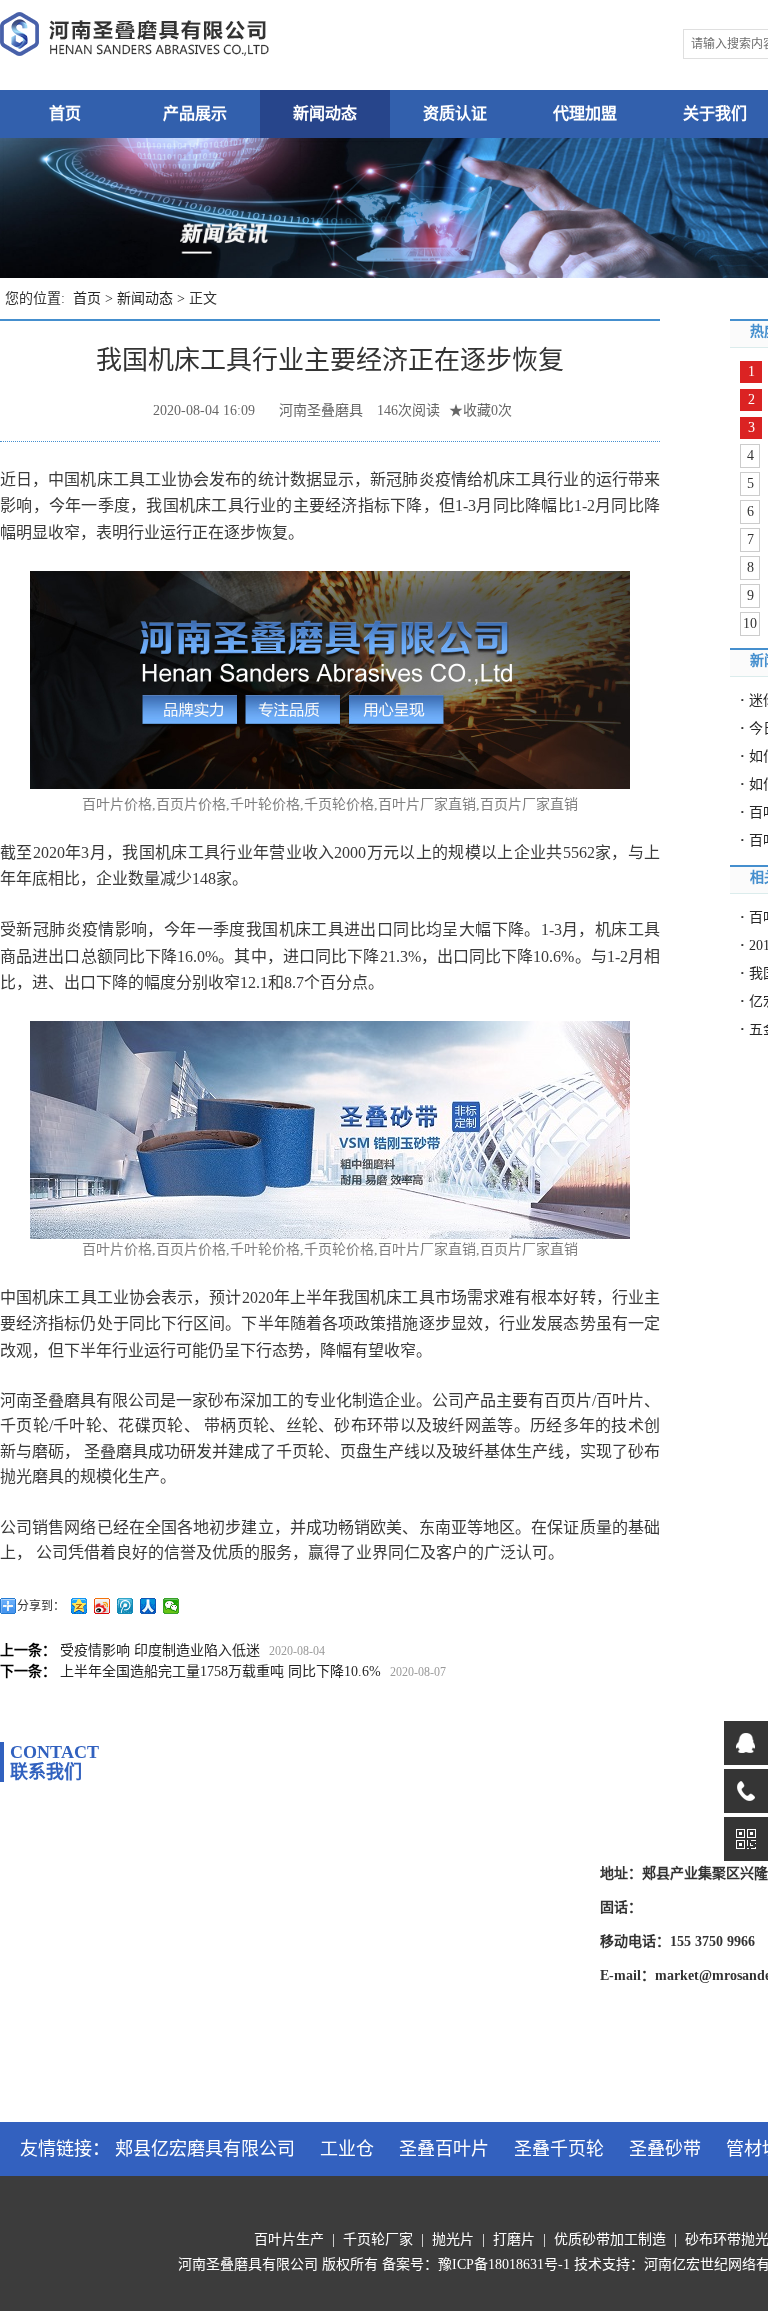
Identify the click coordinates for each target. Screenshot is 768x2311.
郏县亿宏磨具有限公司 (205, 2149)
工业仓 (347, 2149)
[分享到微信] (171, 1606)
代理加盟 (585, 113)
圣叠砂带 (665, 2149)
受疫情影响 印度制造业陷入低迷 (160, 1650)
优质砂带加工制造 (610, 2239)
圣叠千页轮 (559, 2149)
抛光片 (453, 2239)
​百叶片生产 (289, 2239)
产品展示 (195, 113)
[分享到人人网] (148, 1606)
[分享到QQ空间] (79, 1606)
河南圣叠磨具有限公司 (248, 2264)
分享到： (41, 1606)
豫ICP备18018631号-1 (504, 2264)
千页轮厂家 (378, 2239)
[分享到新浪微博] (102, 1606)
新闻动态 (325, 113)
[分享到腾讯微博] (125, 1606)
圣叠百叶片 (444, 2149)
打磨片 (514, 2239)
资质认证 (455, 113)
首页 (65, 113)
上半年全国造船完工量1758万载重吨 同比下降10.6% (220, 1671)
